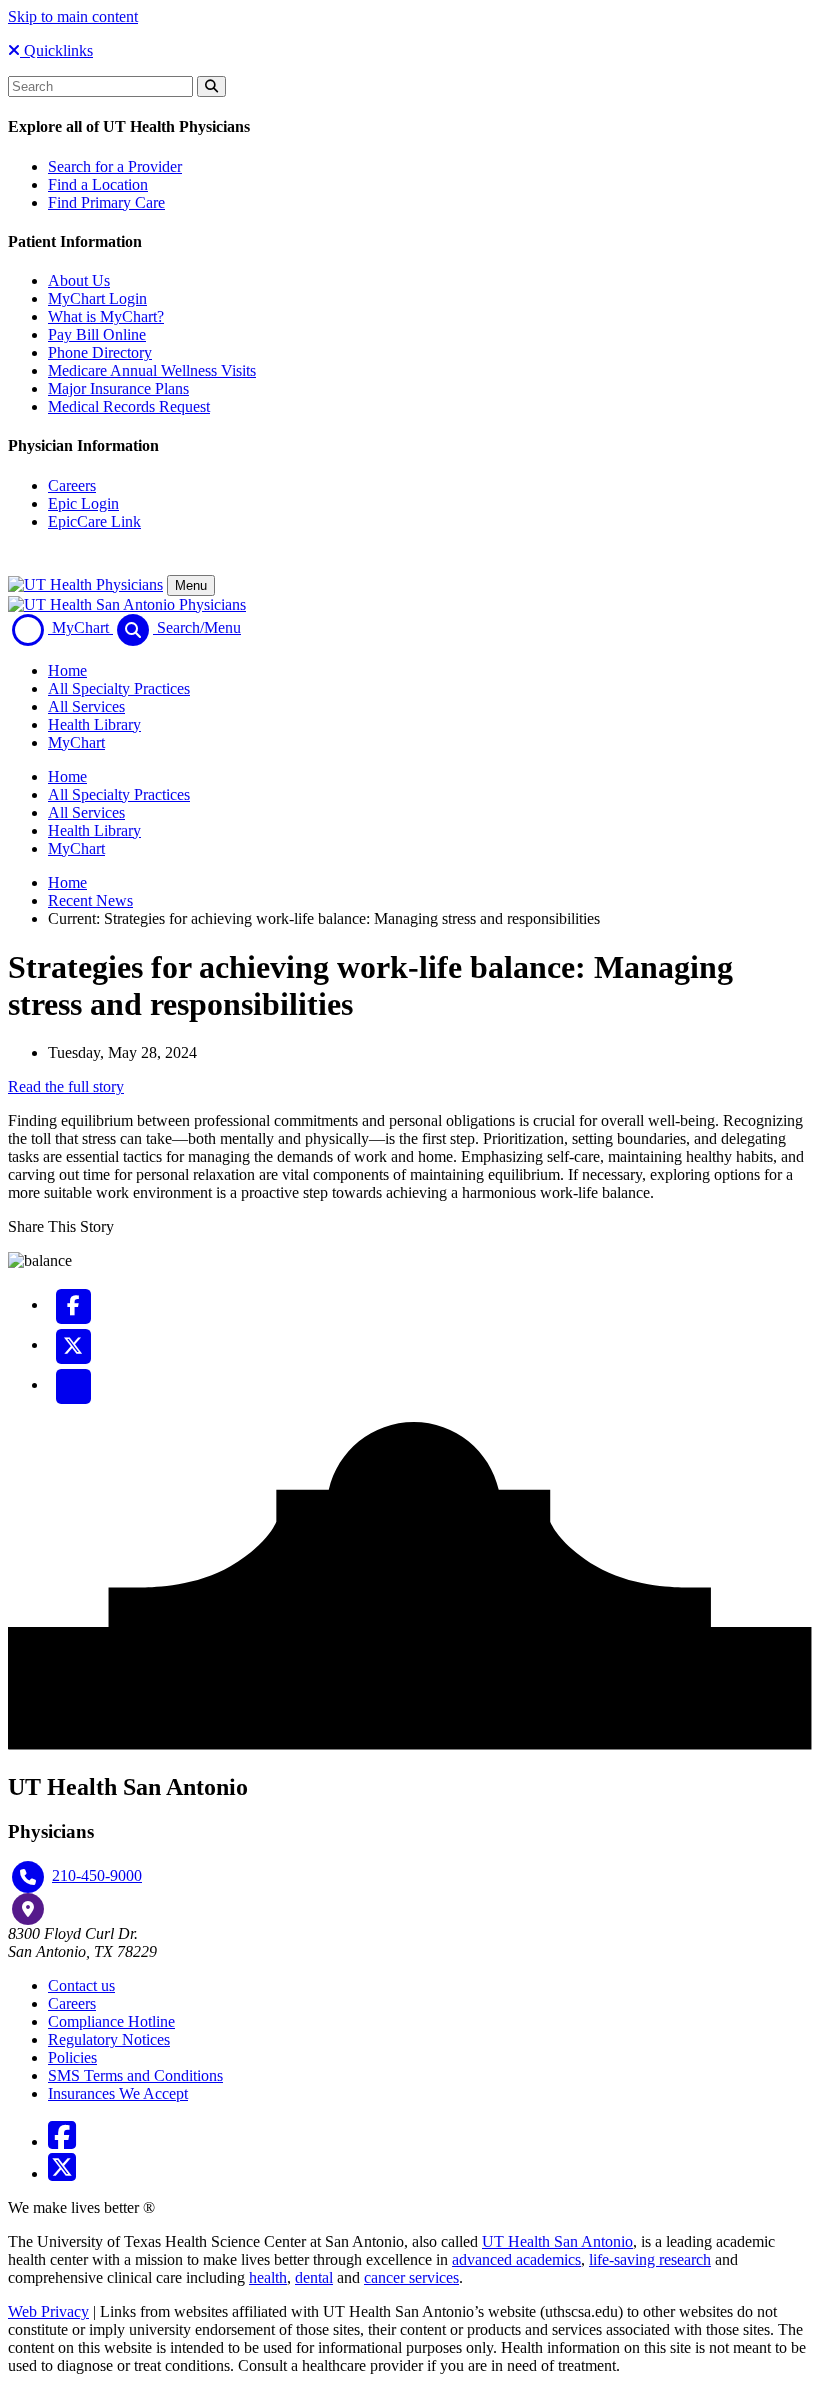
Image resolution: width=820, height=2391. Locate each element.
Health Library (94, 724)
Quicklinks (56, 50)
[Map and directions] (28, 1909)
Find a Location (98, 184)
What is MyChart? (106, 316)
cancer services (411, 2277)
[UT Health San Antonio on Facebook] (62, 2141)
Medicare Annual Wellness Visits (152, 370)
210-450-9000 (97, 1875)
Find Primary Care (106, 202)
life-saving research (650, 2259)
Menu (191, 585)
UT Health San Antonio (557, 2241)
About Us (79, 280)
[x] (73, 1344)
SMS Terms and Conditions (135, 2075)
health (268, 2277)
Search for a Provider (115, 166)
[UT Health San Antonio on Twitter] (62, 2173)
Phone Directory (100, 352)
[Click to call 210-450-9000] (28, 1877)
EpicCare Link (94, 521)
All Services (86, 706)
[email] (73, 1384)
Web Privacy (48, 2311)
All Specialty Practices (119, 688)
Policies (72, 2057)
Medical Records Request (129, 406)
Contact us (81, 1985)
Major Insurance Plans (118, 388)
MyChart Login (97, 298)
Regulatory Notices (109, 2039)
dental (314, 2277)
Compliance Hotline (111, 2021)
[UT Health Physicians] (85, 584)
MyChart (76, 742)
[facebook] (73, 1304)
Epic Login (83, 503)
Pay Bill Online (97, 334)
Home (67, 670)
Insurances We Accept (118, 2093)
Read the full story (66, 1086)
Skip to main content (73, 16)
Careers (72, 485)
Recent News (90, 900)
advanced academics (516, 2259)
